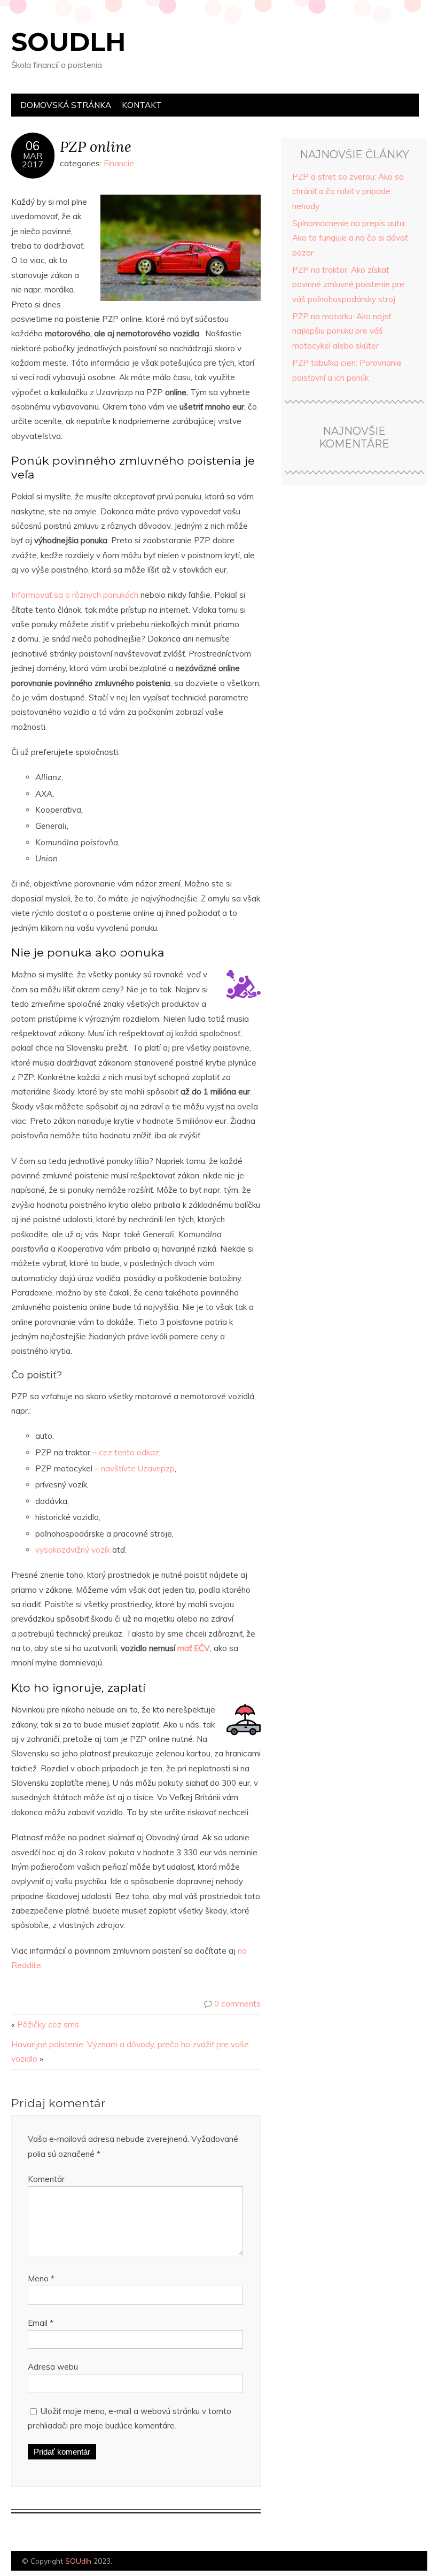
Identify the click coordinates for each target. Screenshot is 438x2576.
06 (33, 146)
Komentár (46, 2179)
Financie (119, 163)
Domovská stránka (66, 105)
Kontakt (142, 105)
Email (41, 2323)
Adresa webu (53, 2367)
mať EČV (194, 1648)
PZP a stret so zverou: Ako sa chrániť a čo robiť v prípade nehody (348, 191)
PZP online (96, 146)
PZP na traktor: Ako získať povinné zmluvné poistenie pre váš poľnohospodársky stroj (348, 284)
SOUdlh (69, 42)
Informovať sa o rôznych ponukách (75, 595)
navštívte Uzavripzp (138, 1468)
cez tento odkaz (129, 1452)
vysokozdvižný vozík (73, 1550)
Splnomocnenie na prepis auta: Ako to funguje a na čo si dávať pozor (350, 238)
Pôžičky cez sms (48, 2024)
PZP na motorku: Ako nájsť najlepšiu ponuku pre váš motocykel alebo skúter (342, 331)
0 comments (237, 2004)
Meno (41, 2278)
